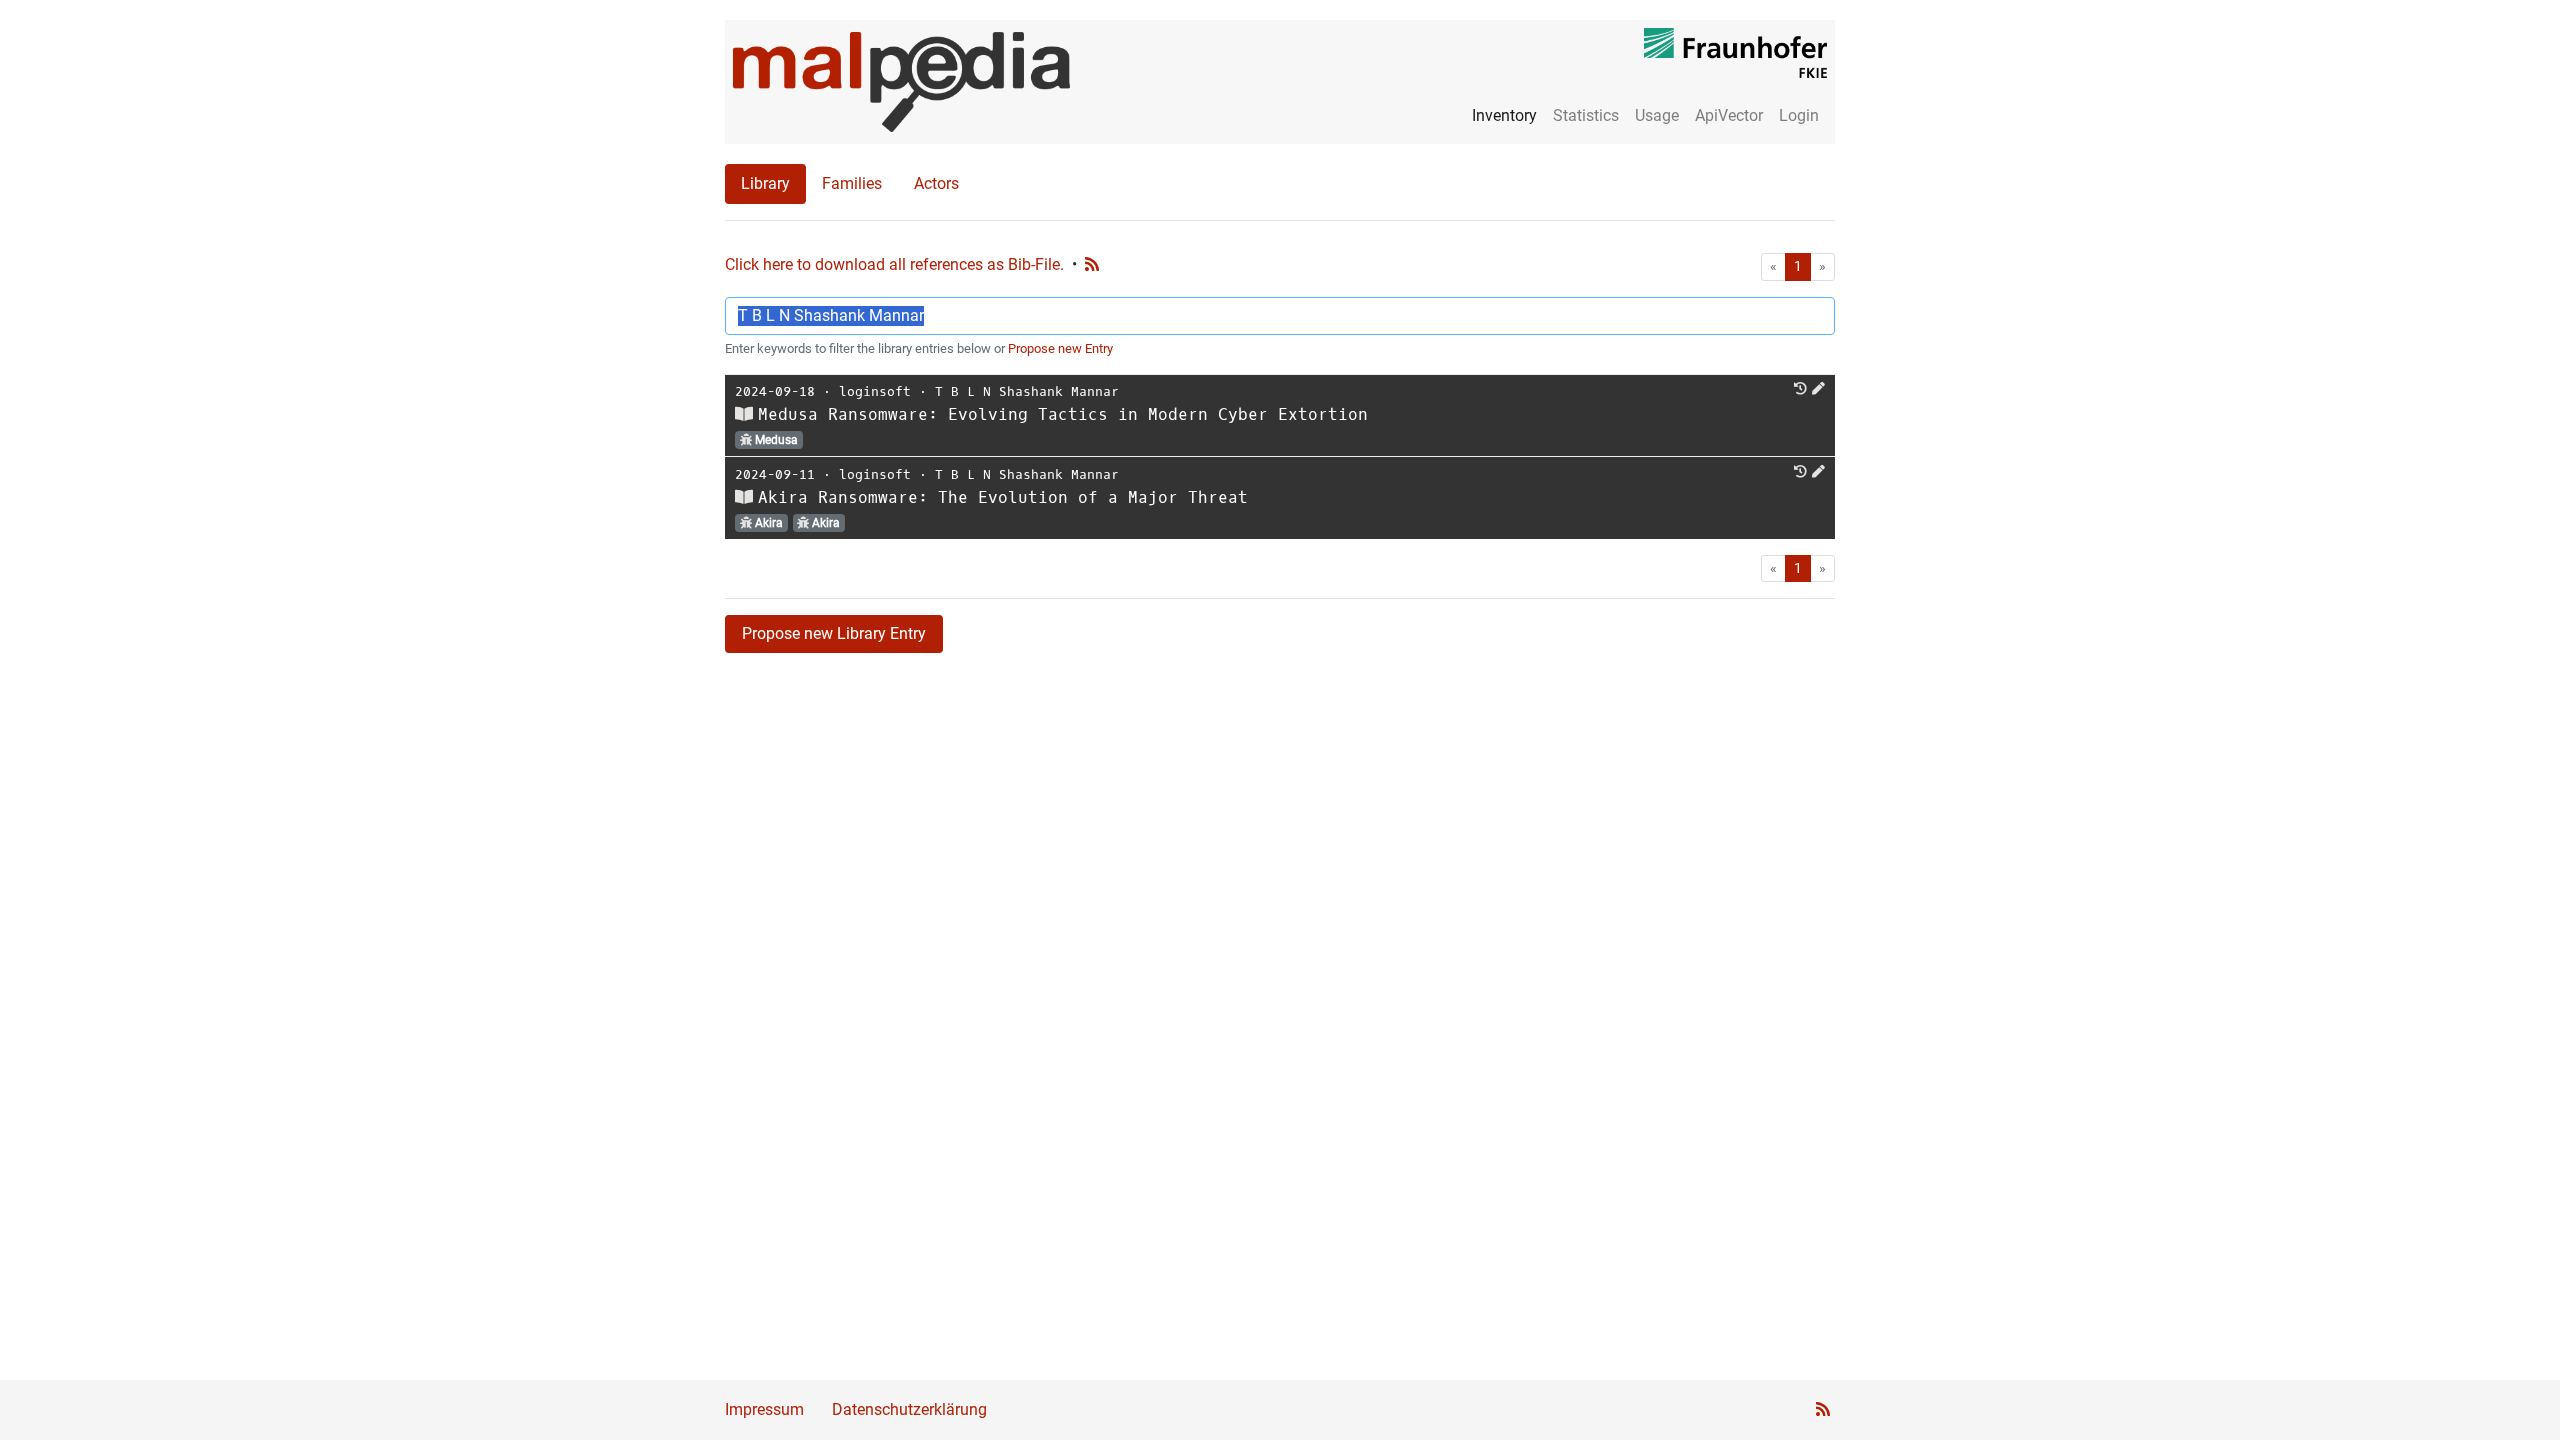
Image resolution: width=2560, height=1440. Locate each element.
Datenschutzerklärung (909, 1409)
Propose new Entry (1060, 348)
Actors (936, 183)
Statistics (1586, 115)
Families (852, 183)
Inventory (1504, 115)
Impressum (764, 1409)
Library (765, 183)
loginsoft (875, 391)
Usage (1657, 115)
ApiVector (1729, 115)
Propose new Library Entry (834, 633)
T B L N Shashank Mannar (1027, 391)
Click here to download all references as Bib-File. (894, 264)
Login (1799, 115)
